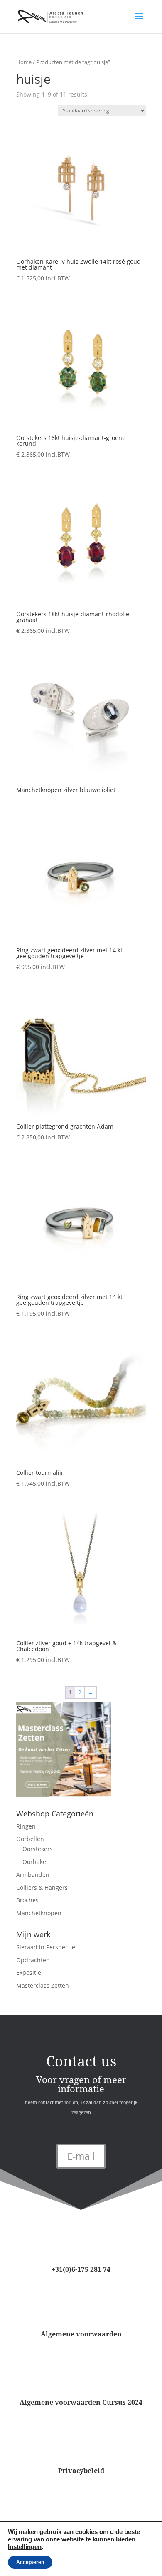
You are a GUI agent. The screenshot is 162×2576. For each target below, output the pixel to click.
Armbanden (33, 1875)
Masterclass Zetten (43, 1985)
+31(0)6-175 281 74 (81, 2269)
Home (24, 62)
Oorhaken (36, 1862)
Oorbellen (30, 1839)
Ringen (26, 1826)
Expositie (29, 1973)
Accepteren (30, 2562)
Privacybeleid (81, 2471)
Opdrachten (33, 1960)
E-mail (81, 2156)
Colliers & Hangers (42, 1888)
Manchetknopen (39, 1913)
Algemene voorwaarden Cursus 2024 (81, 2402)
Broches (27, 1900)
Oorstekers (38, 1849)
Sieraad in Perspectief (47, 1947)
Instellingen (25, 2547)
